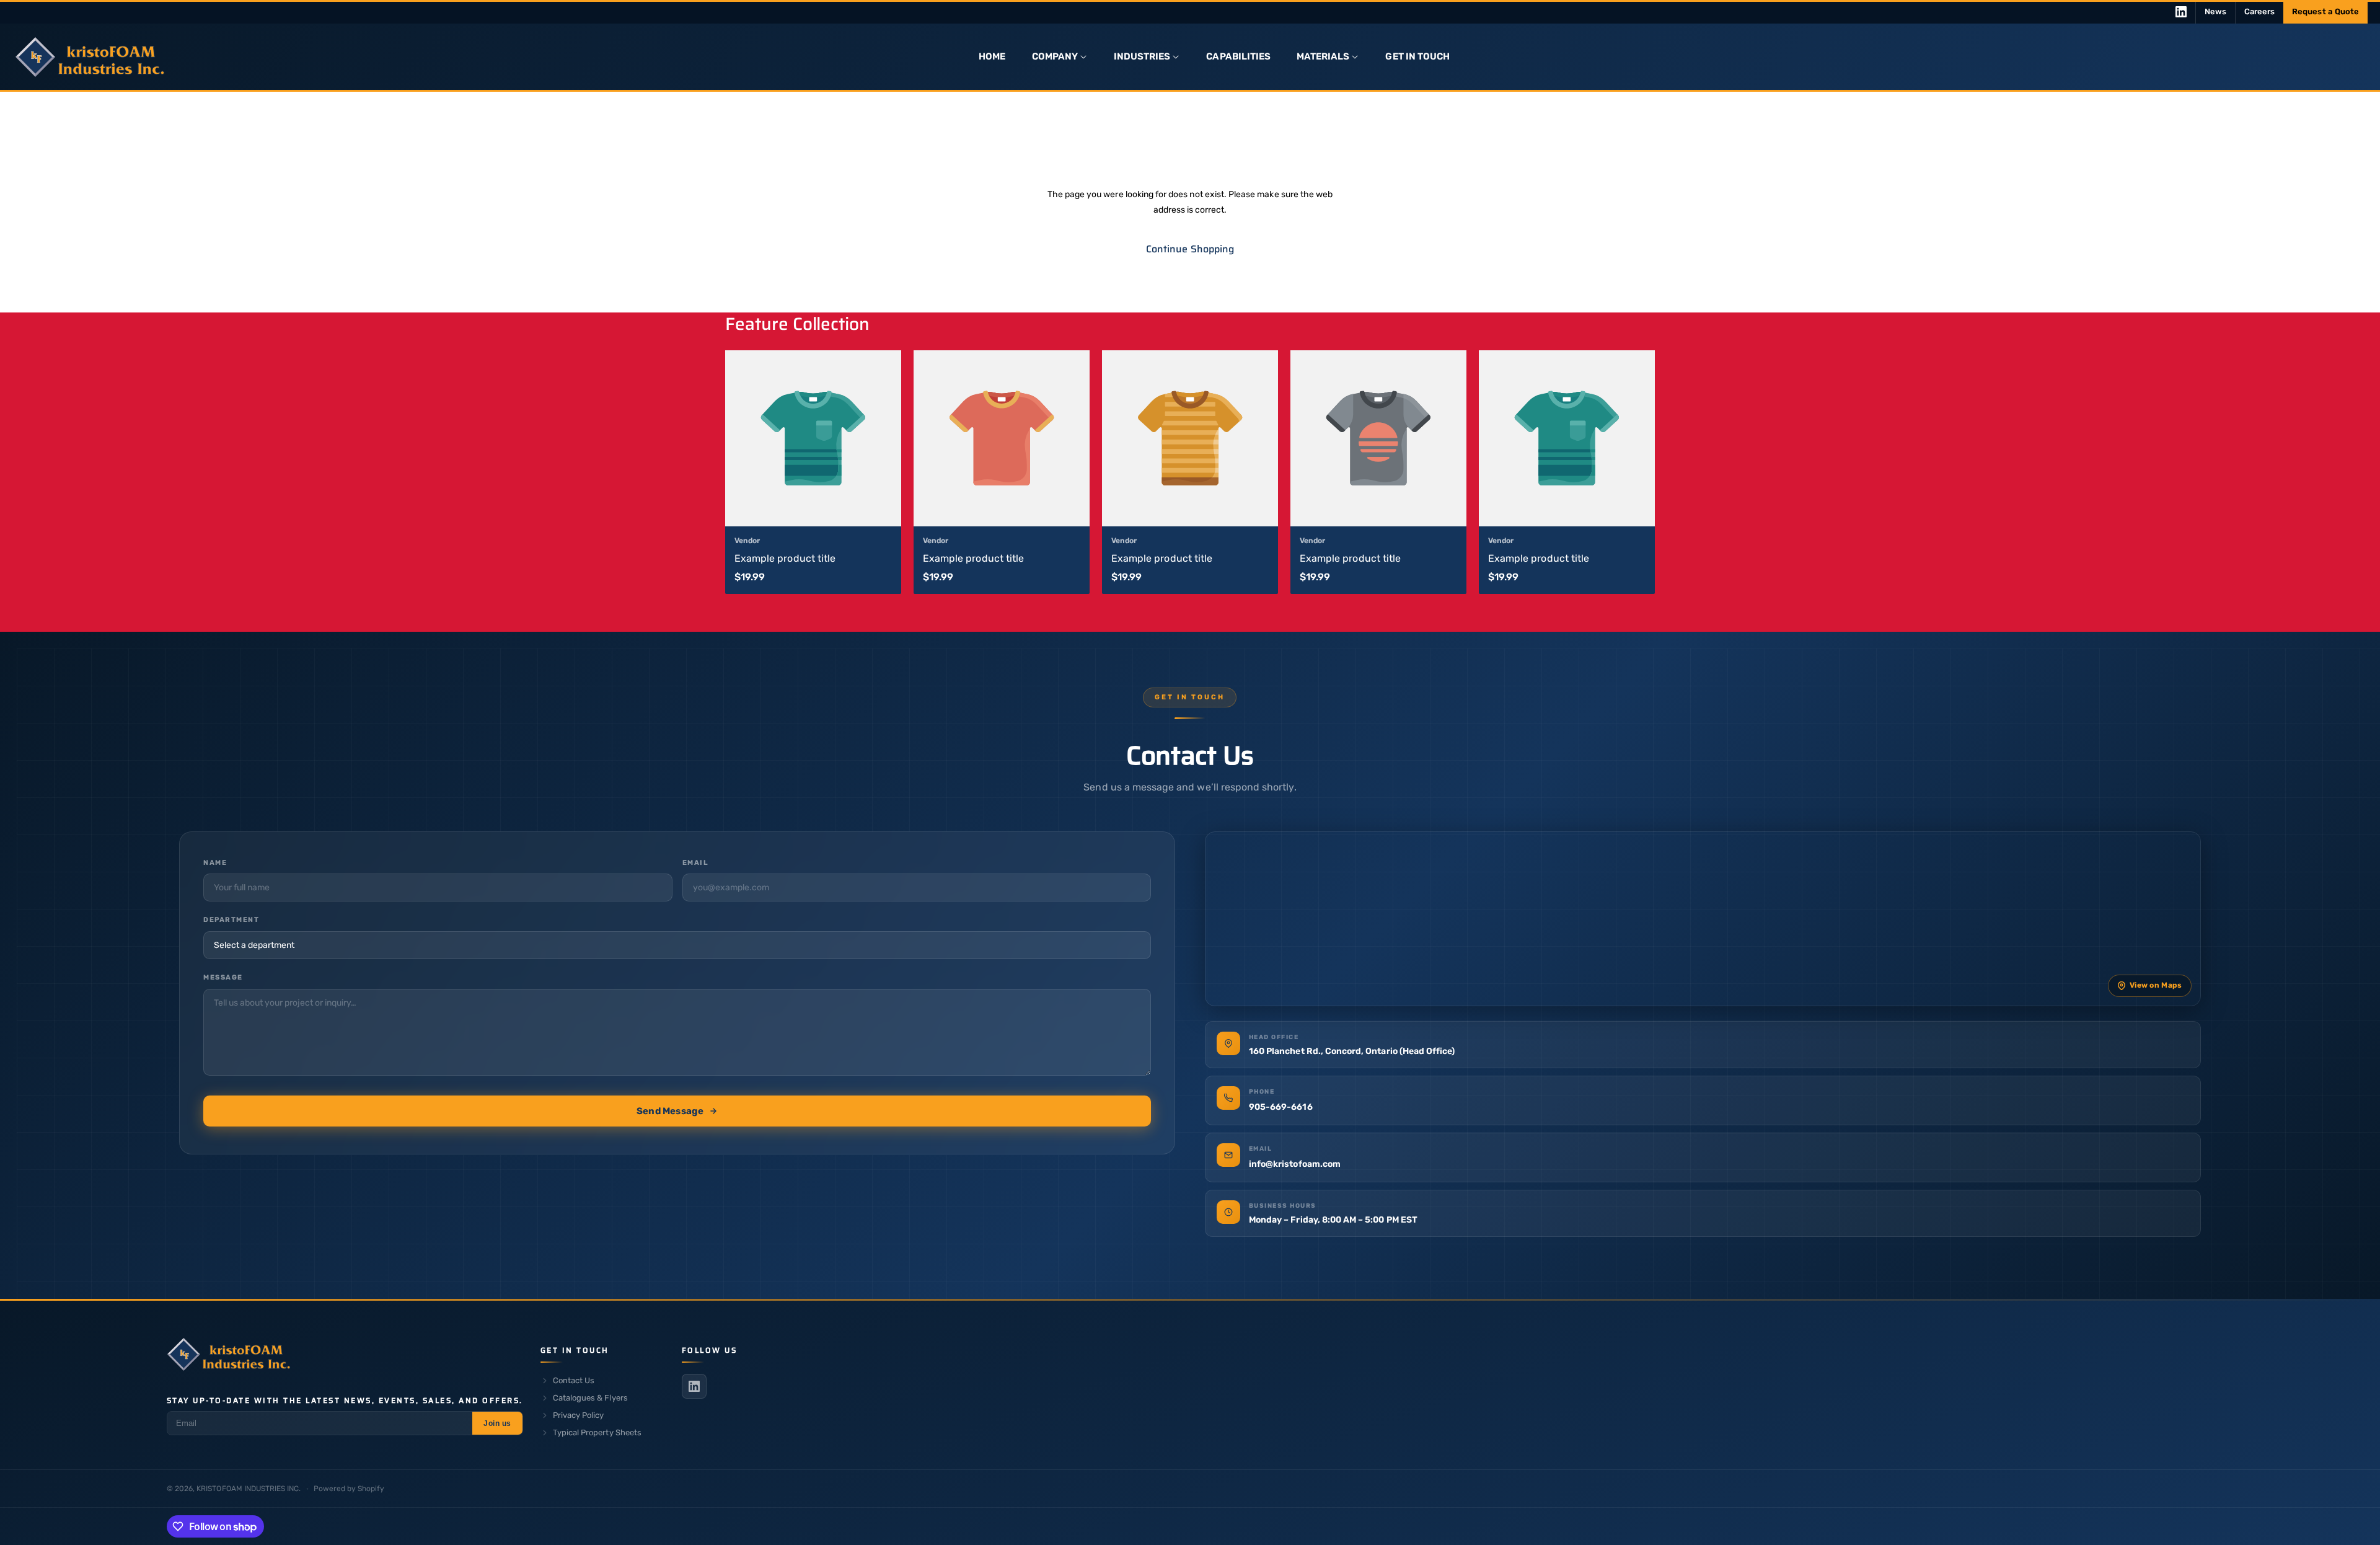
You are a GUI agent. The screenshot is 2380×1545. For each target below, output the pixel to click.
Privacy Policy (579, 1415)
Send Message (670, 1111)
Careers (2259, 11)
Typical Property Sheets (597, 1432)
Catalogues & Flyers (590, 1398)
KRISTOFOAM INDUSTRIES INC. (249, 1489)
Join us (497, 1423)
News (2215, 11)
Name (215, 863)
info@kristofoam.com (1296, 1164)
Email (696, 863)
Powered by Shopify (349, 1489)
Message (223, 977)
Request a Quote (2325, 11)
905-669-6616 (1281, 1107)
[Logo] (229, 1357)
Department (231, 920)
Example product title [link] (785, 558)
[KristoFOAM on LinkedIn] (2181, 12)
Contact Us (574, 1380)
